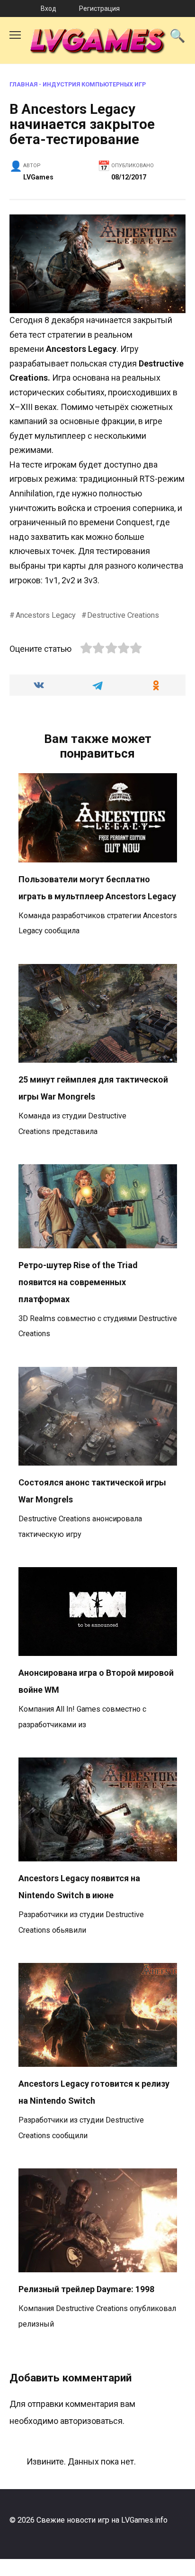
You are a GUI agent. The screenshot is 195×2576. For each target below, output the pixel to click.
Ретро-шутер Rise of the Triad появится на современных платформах (78, 1282)
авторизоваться (91, 2421)
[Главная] (11, 9)
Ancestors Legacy (46, 615)
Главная (23, 84)
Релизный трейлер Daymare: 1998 (86, 2289)
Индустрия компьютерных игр (94, 84)
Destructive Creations (123, 615)
